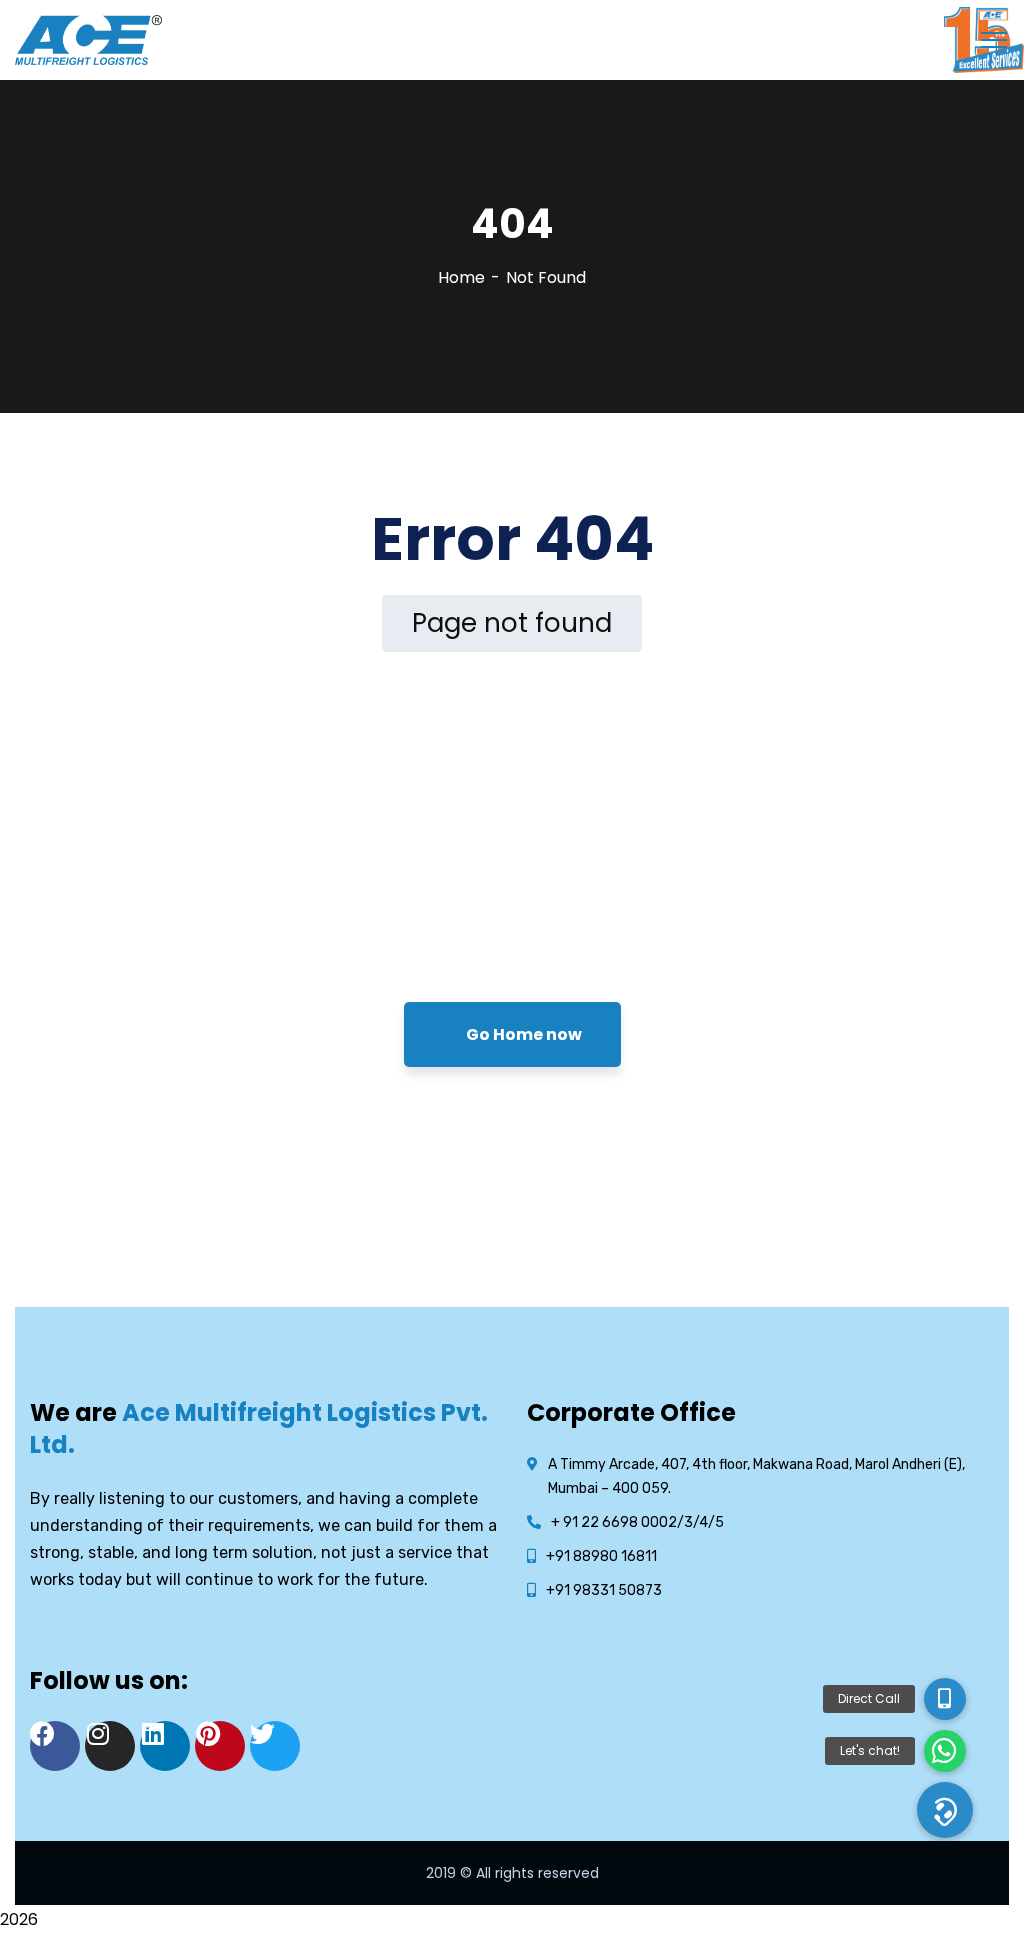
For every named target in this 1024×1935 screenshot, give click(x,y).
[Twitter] (275, 1746)
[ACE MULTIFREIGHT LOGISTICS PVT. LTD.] (88, 38)
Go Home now (522, 1034)
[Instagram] (110, 1746)
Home (461, 277)
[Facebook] (55, 1746)
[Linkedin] (165, 1746)
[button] (945, 1810)
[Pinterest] (220, 1746)
